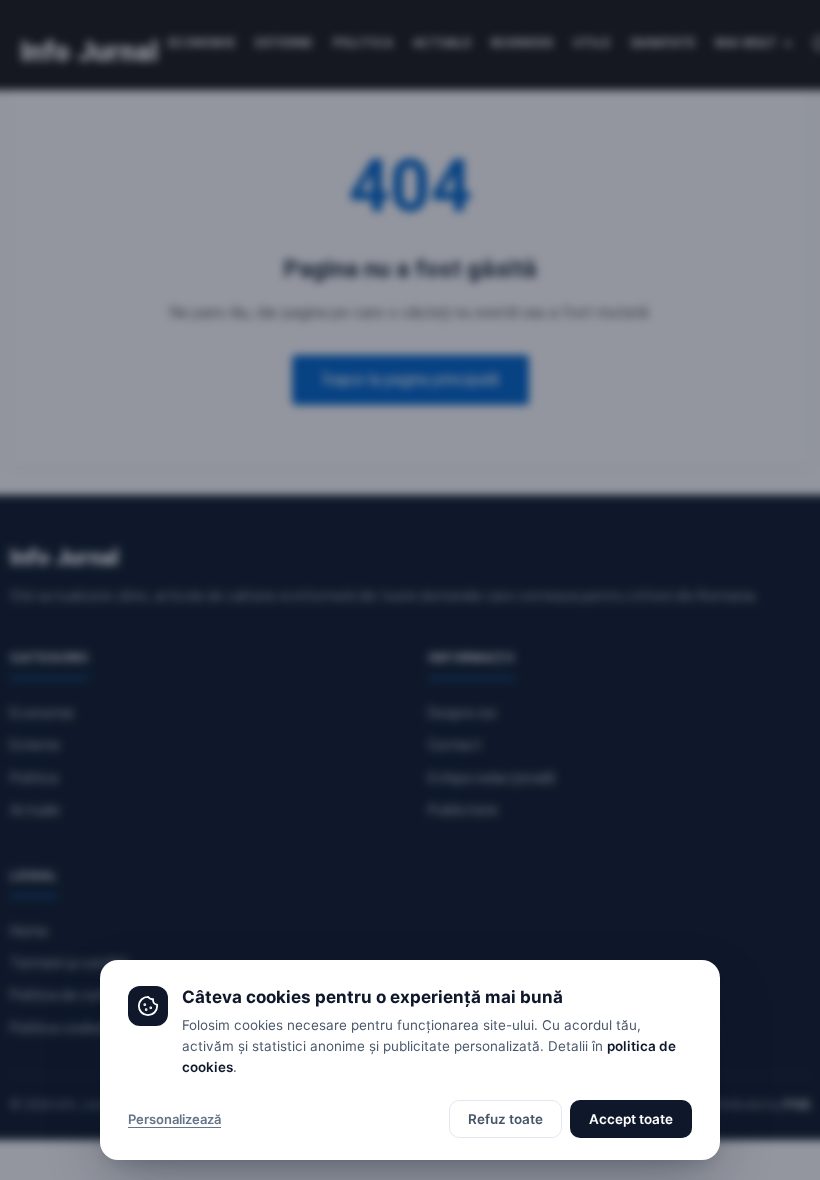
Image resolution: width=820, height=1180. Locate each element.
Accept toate (631, 1119)
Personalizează (174, 1119)
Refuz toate (505, 1119)
